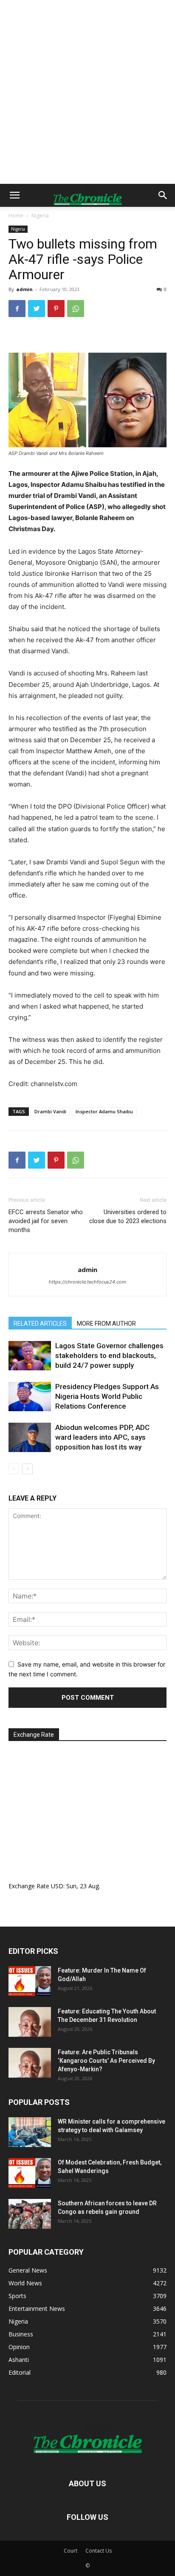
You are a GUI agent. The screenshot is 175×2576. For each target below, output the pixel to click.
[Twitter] (37, 309)
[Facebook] (17, 309)
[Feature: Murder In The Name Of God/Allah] (30, 1981)
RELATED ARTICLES (40, 1324)
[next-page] (27, 1469)
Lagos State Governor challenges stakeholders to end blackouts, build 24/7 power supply (109, 1355)
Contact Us (99, 2551)
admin (24, 289)
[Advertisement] (87, 92)
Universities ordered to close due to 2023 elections (128, 1217)
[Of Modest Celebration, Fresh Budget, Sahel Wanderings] (30, 2173)
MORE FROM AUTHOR (106, 1324)
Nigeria (40, 216)
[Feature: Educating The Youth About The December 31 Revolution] (30, 2022)
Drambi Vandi (50, 1111)
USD (57, 1886)
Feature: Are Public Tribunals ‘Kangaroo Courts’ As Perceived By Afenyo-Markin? (106, 2061)
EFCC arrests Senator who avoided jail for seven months (46, 1221)
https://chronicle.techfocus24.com (87, 1282)
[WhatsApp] (76, 309)
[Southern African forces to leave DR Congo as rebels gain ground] (30, 2214)
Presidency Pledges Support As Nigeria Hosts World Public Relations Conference (107, 1396)
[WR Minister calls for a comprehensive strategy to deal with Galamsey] (30, 2132)
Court (71, 2551)
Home (16, 216)
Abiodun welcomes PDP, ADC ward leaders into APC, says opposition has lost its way (102, 1437)
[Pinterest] (56, 309)
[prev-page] (14, 1469)
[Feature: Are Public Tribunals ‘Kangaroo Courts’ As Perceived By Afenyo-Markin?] (30, 2063)
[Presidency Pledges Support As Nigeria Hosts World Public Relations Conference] (30, 1397)
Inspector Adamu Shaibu (104, 1111)
